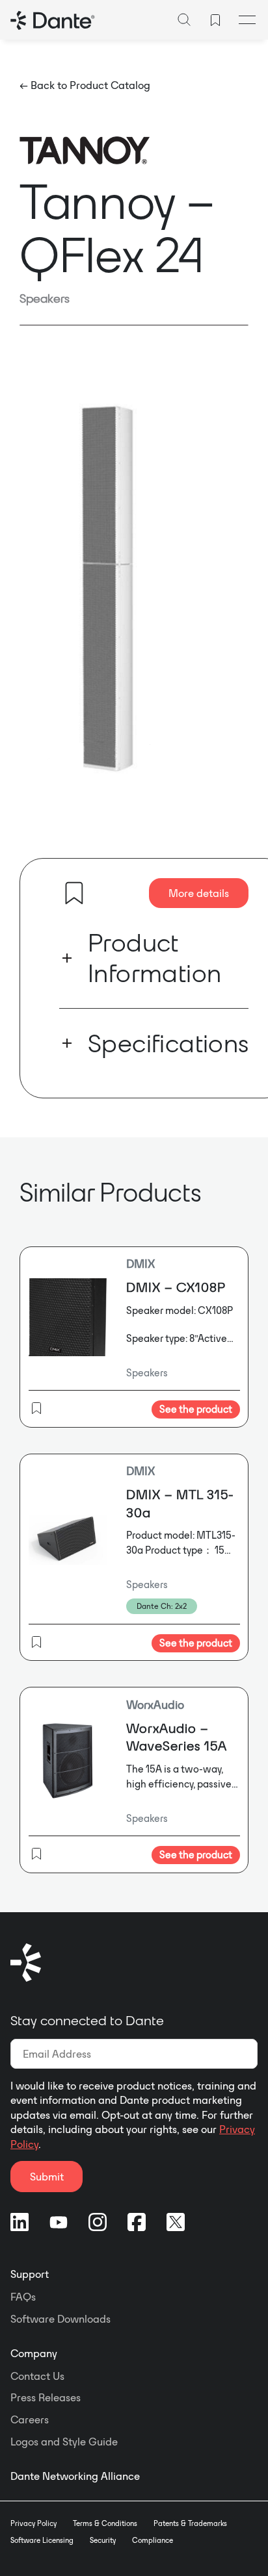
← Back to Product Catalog (85, 85)
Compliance (153, 2540)
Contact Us (37, 2376)
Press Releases (46, 2397)
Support (30, 2274)
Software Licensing (42, 2540)
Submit (47, 2177)
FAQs (23, 2297)
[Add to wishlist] (74, 893)
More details (199, 893)
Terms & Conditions (105, 2523)
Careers (30, 2419)
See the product (196, 1409)
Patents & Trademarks (190, 2523)
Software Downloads (60, 2319)
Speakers (45, 298)
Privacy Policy (33, 2523)
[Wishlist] (215, 20)
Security (103, 2540)
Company (34, 2353)
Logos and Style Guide (64, 2442)
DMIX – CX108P (176, 1287)
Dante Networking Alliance (75, 2476)
